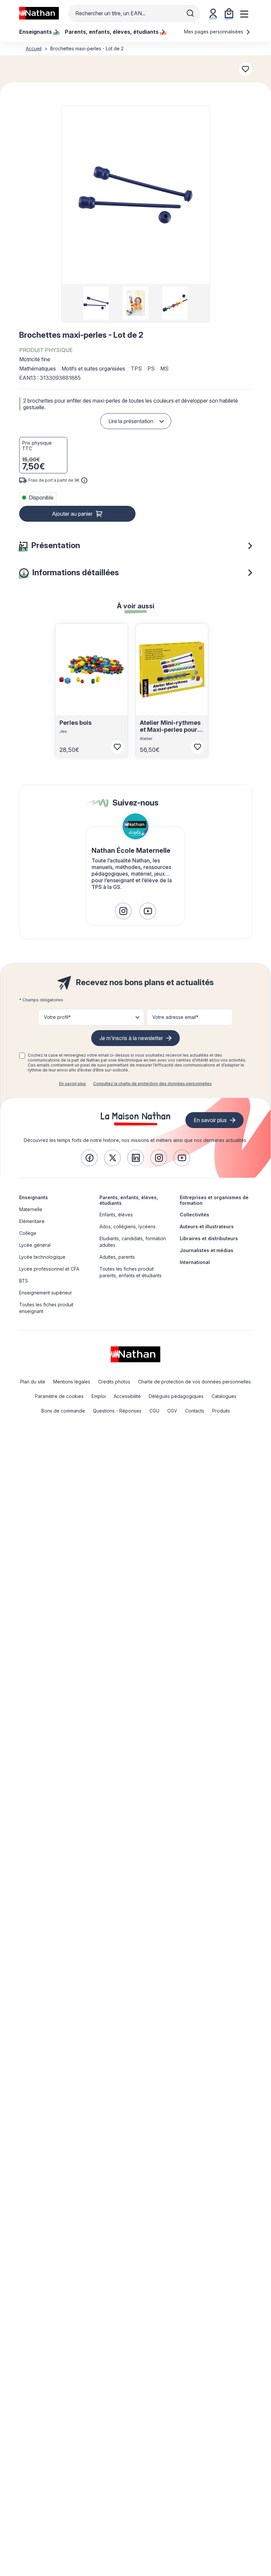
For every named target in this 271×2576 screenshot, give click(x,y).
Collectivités (194, 1215)
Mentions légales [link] (72, 1382)
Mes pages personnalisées (214, 32)
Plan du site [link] (33, 1382)
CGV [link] (172, 1411)
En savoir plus (73, 1084)
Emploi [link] (99, 1396)
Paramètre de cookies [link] (59, 1396)
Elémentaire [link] (32, 1221)
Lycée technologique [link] (42, 1257)
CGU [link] (154, 1411)
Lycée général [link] (35, 1245)
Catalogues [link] (224, 1396)
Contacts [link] (195, 1411)
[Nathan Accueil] (39, 13)
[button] (135, 195)
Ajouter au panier (72, 514)
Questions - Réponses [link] (117, 1411)
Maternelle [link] (31, 1209)
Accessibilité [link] (127, 1396)
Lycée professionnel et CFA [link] (49, 1269)
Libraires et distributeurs (209, 1238)
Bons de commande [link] (63, 1411)
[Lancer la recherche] (190, 13)
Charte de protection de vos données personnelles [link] (194, 1382)
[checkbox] (22, 1056)
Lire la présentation (131, 421)
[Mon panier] (229, 13)
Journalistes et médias (207, 1250)
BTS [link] (24, 1281)
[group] (96, 303)
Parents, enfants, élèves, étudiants (129, 1200)
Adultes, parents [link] (117, 1257)
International (195, 1262)
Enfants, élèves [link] (116, 1215)
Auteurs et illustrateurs (207, 1226)
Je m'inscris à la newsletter (131, 1038)
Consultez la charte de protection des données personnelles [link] (153, 1084)
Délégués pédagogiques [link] (176, 1396)
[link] (123, 911)
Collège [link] (28, 1233)
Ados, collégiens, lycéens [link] (128, 1226)
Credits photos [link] (114, 1382)
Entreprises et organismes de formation (214, 1200)
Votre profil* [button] (57, 1017)
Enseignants (34, 1197)
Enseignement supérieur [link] (46, 1293)
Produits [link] (221, 1411)
